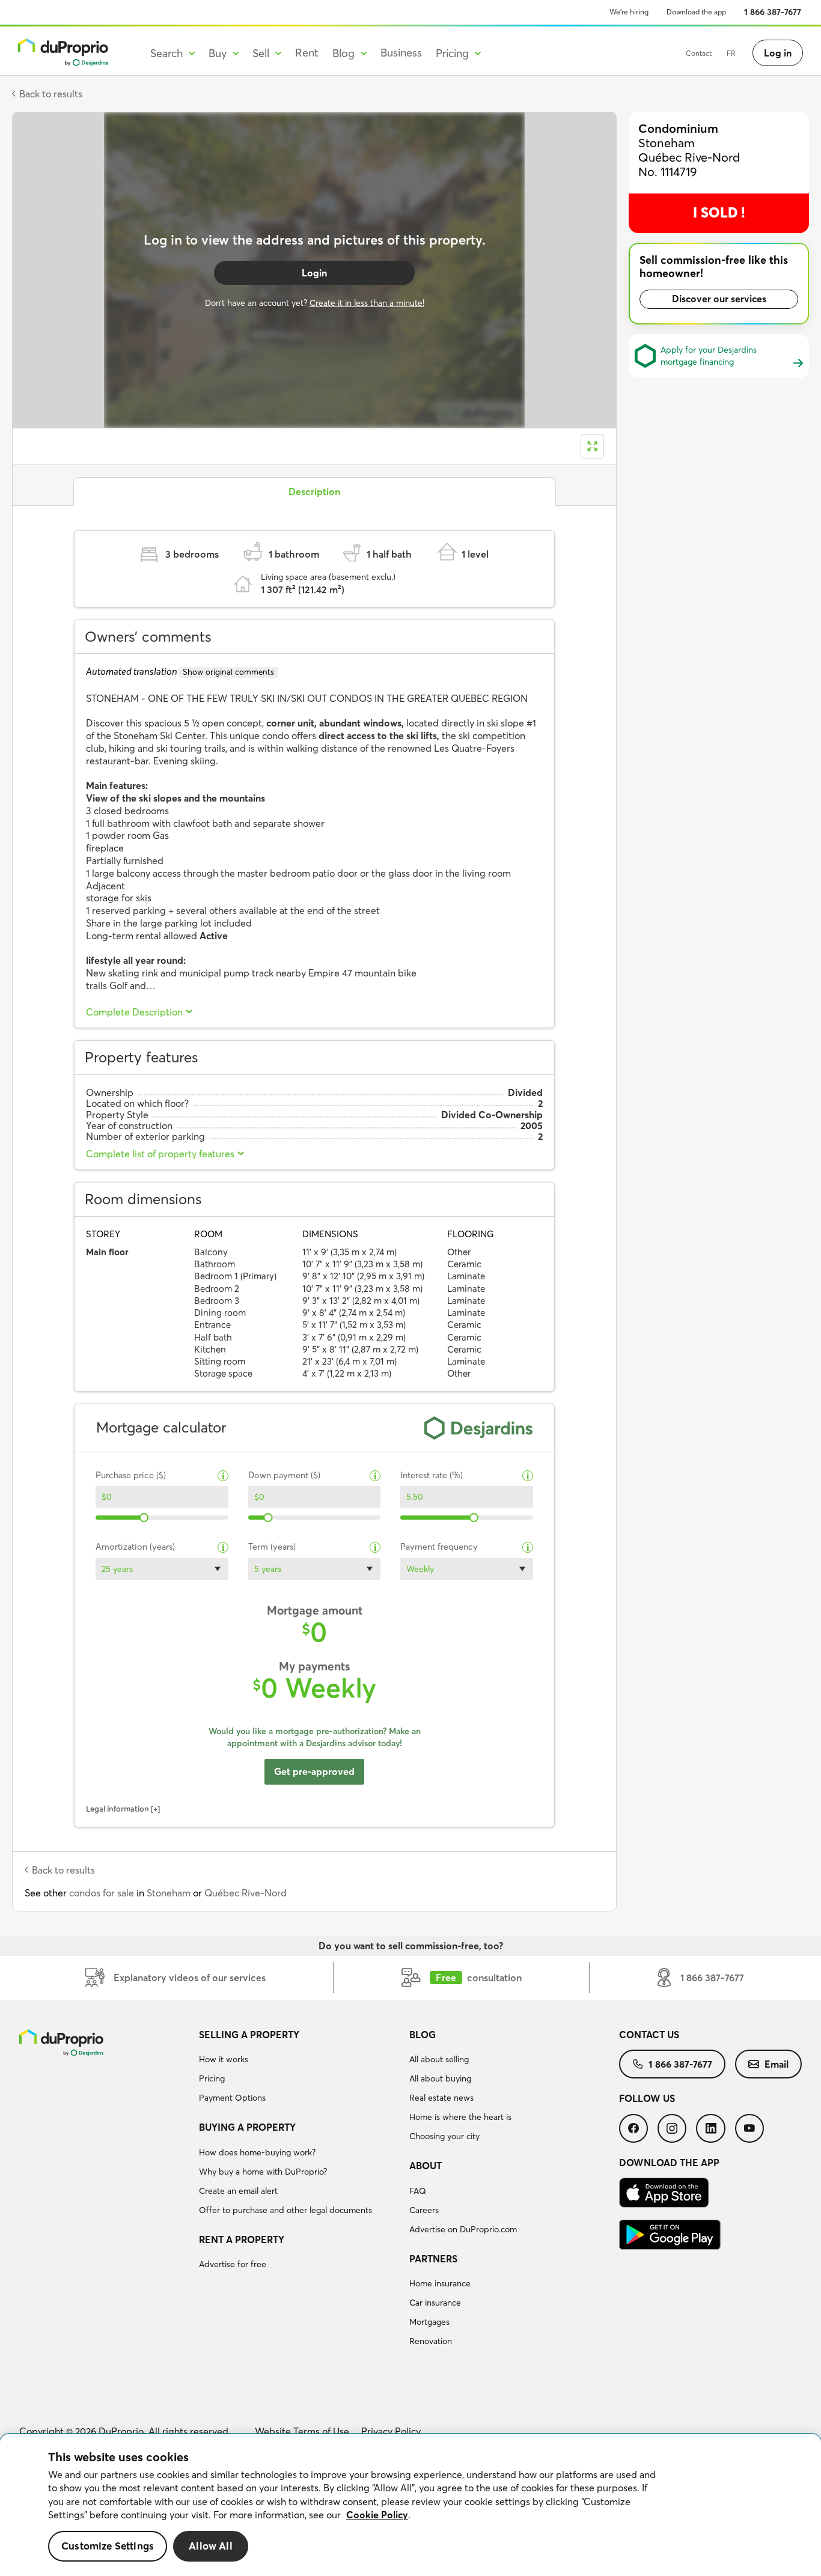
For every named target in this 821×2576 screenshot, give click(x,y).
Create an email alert (238, 2191)
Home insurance (440, 2283)
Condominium (678, 128)
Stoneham (169, 1893)
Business (401, 53)
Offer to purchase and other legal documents (285, 2210)
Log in (778, 53)
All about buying (440, 2078)
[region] (410, 2505)
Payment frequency (439, 1547)
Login (314, 273)
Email (777, 2064)
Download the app (696, 12)
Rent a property (242, 2240)
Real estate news (441, 2098)
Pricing (212, 2078)
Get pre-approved (314, 1771)
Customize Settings (108, 2546)
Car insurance (435, 2303)
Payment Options (232, 2098)
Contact (699, 53)
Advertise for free (233, 2264)
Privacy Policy (391, 2431)
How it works (224, 2059)
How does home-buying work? (257, 2152)
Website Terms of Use (302, 2431)
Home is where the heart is (460, 2117)
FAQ (418, 2191)
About (426, 2166)
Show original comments (228, 672)
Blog (423, 2035)
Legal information (118, 1809)
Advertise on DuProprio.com (463, 2229)
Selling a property (249, 2035)
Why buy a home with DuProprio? (263, 2172)
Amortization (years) (135, 1547)
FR (731, 53)
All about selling (439, 2059)
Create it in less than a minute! (367, 303)
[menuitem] (299, 2068)
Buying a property (247, 2127)
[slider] (145, 1518)
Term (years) (272, 1547)
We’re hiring (629, 12)
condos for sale (102, 1893)
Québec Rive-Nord (246, 1893)
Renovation (431, 2341)
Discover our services (719, 299)
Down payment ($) (284, 1475)
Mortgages (429, 2322)
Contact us (649, 2035)
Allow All (211, 2546)
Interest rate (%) (432, 1475)
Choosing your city (444, 2136)
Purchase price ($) (131, 1475)
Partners (433, 2259)
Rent (307, 53)
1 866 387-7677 (773, 12)
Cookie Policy (377, 2515)
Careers (424, 2210)
